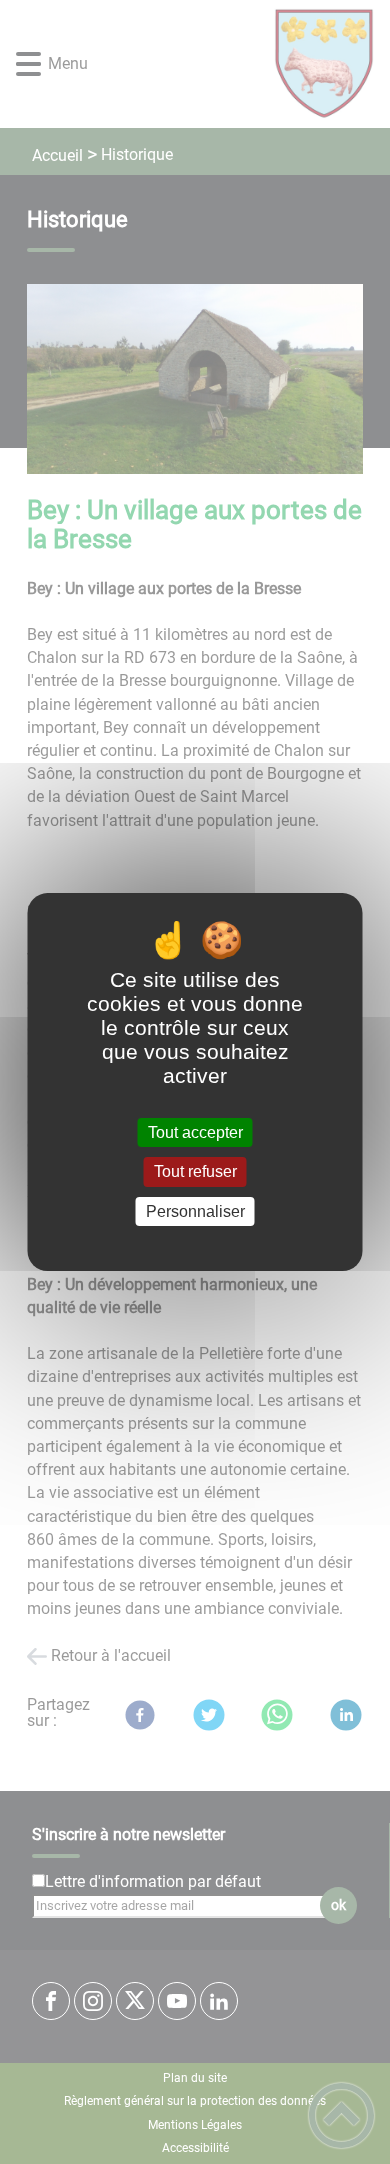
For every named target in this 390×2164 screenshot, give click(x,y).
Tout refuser (195, 1172)
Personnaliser (195, 1211)
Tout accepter (195, 1132)
